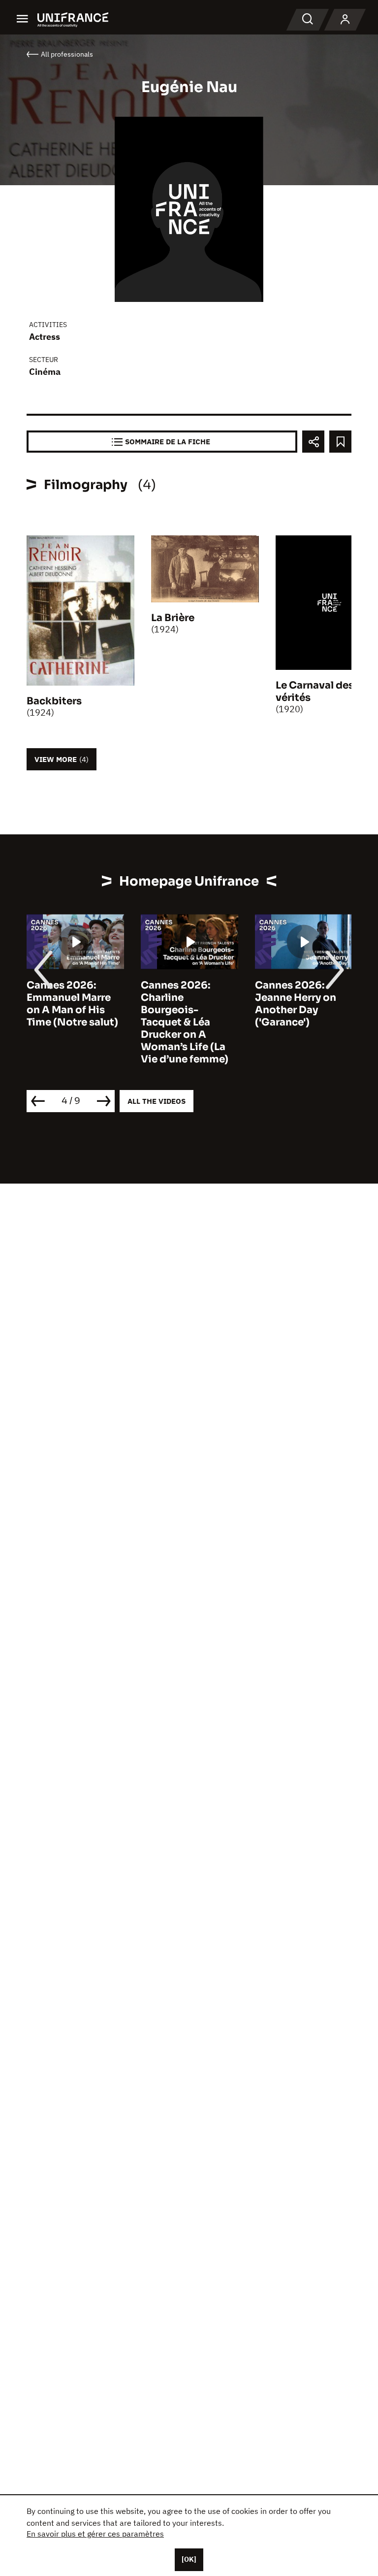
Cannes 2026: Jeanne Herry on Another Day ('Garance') (296, 1004)
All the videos (157, 1101)
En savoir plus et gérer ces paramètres (95, 2534)
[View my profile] (345, 20)
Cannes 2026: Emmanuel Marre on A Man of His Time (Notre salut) (72, 1004)
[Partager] (313, 442)
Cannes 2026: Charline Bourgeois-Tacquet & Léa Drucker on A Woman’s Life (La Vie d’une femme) (185, 1022)
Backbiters (54, 701)
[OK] (189, 2559)
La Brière (173, 618)
